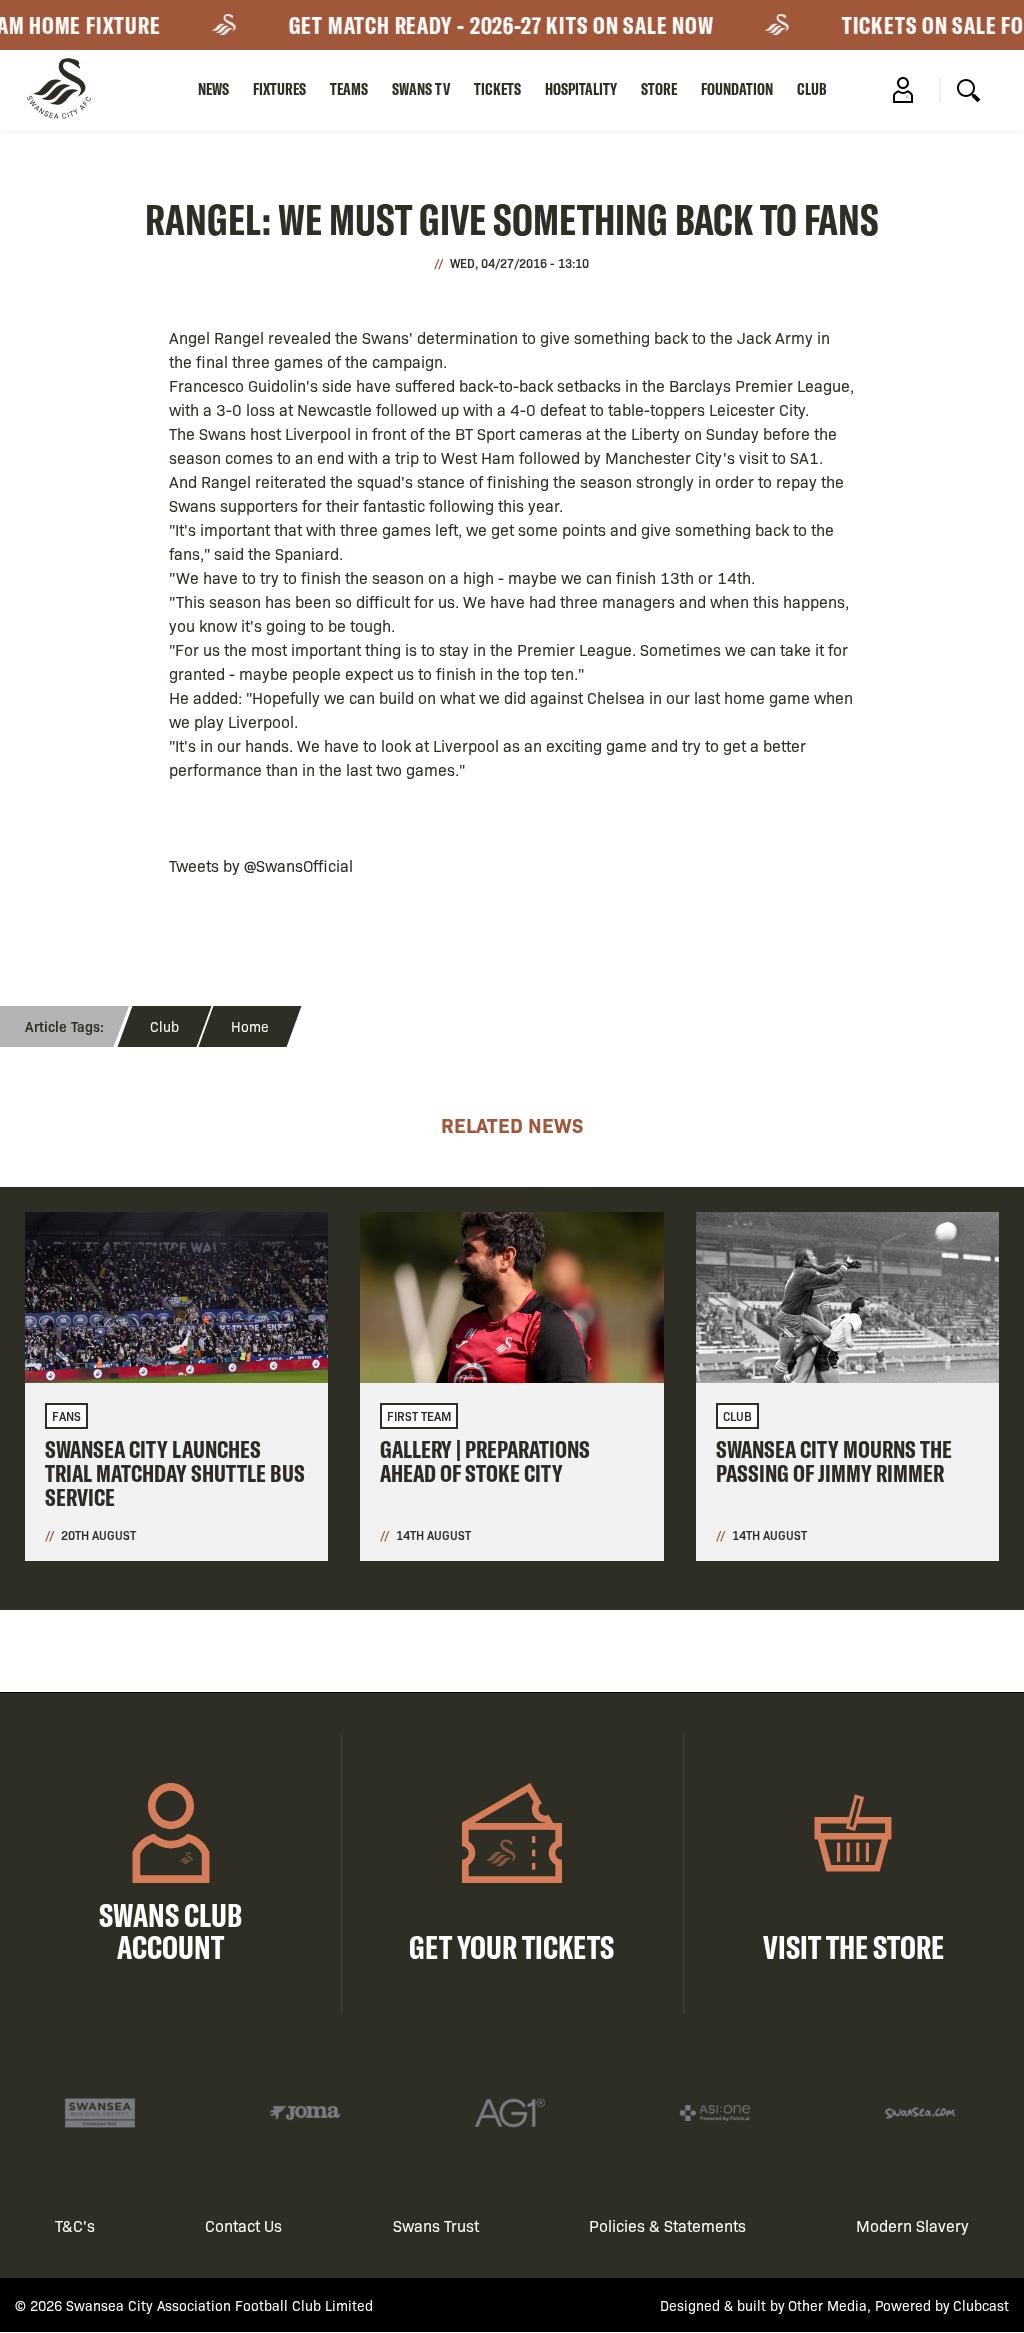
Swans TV (421, 89)
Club (812, 89)
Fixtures (279, 89)
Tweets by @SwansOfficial (261, 865)
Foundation (737, 89)
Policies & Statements (667, 2225)
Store (659, 89)
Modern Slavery (912, 2225)
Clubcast (981, 2305)
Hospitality (581, 89)
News (213, 89)
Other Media (827, 2305)
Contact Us (243, 2225)
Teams (349, 89)
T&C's (75, 2225)
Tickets (497, 89)
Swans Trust (436, 2225)
